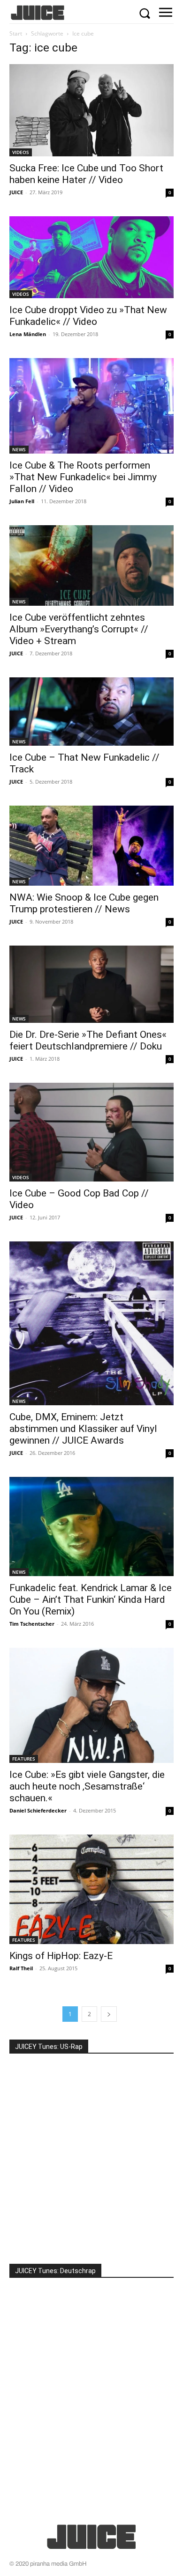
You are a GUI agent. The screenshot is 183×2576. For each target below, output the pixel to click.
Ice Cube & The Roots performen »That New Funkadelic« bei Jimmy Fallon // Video (83, 477)
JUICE (16, 192)
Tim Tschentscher (32, 1624)
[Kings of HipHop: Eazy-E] (91, 1890)
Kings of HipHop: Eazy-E (61, 1956)
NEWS (19, 449)
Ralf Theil (21, 1968)
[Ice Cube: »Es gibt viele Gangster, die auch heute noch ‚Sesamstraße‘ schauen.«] (91, 1705)
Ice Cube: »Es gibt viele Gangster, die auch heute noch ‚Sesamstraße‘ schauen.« (87, 1786)
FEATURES (24, 1759)
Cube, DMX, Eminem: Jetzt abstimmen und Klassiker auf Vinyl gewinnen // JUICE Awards (83, 1429)
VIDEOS (21, 152)
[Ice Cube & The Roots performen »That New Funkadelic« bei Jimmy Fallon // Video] (91, 406)
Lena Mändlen (28, 334)
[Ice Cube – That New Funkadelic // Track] (91, 712)
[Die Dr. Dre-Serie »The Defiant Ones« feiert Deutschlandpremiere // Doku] (91, 984)
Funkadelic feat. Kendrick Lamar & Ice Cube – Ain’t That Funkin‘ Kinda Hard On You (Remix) (91, 1600)
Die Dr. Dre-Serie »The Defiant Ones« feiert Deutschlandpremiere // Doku (88, 1040)
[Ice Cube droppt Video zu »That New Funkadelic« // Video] (91, 257)
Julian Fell (22, 501)
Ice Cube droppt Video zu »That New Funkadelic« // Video (88, 316)
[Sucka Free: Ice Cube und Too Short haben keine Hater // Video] (91, 110)
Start (16, 33)
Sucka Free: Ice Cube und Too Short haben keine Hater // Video (86, 174)
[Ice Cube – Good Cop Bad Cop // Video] (91, 1132)
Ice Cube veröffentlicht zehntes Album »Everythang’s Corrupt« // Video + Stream (79, 629)
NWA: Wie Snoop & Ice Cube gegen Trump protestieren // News (84, 903)
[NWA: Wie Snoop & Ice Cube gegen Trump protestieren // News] (91, 846)
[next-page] (109, 2014)
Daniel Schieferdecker (38, 1810)
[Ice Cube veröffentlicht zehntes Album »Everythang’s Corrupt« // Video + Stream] (91, 565)
